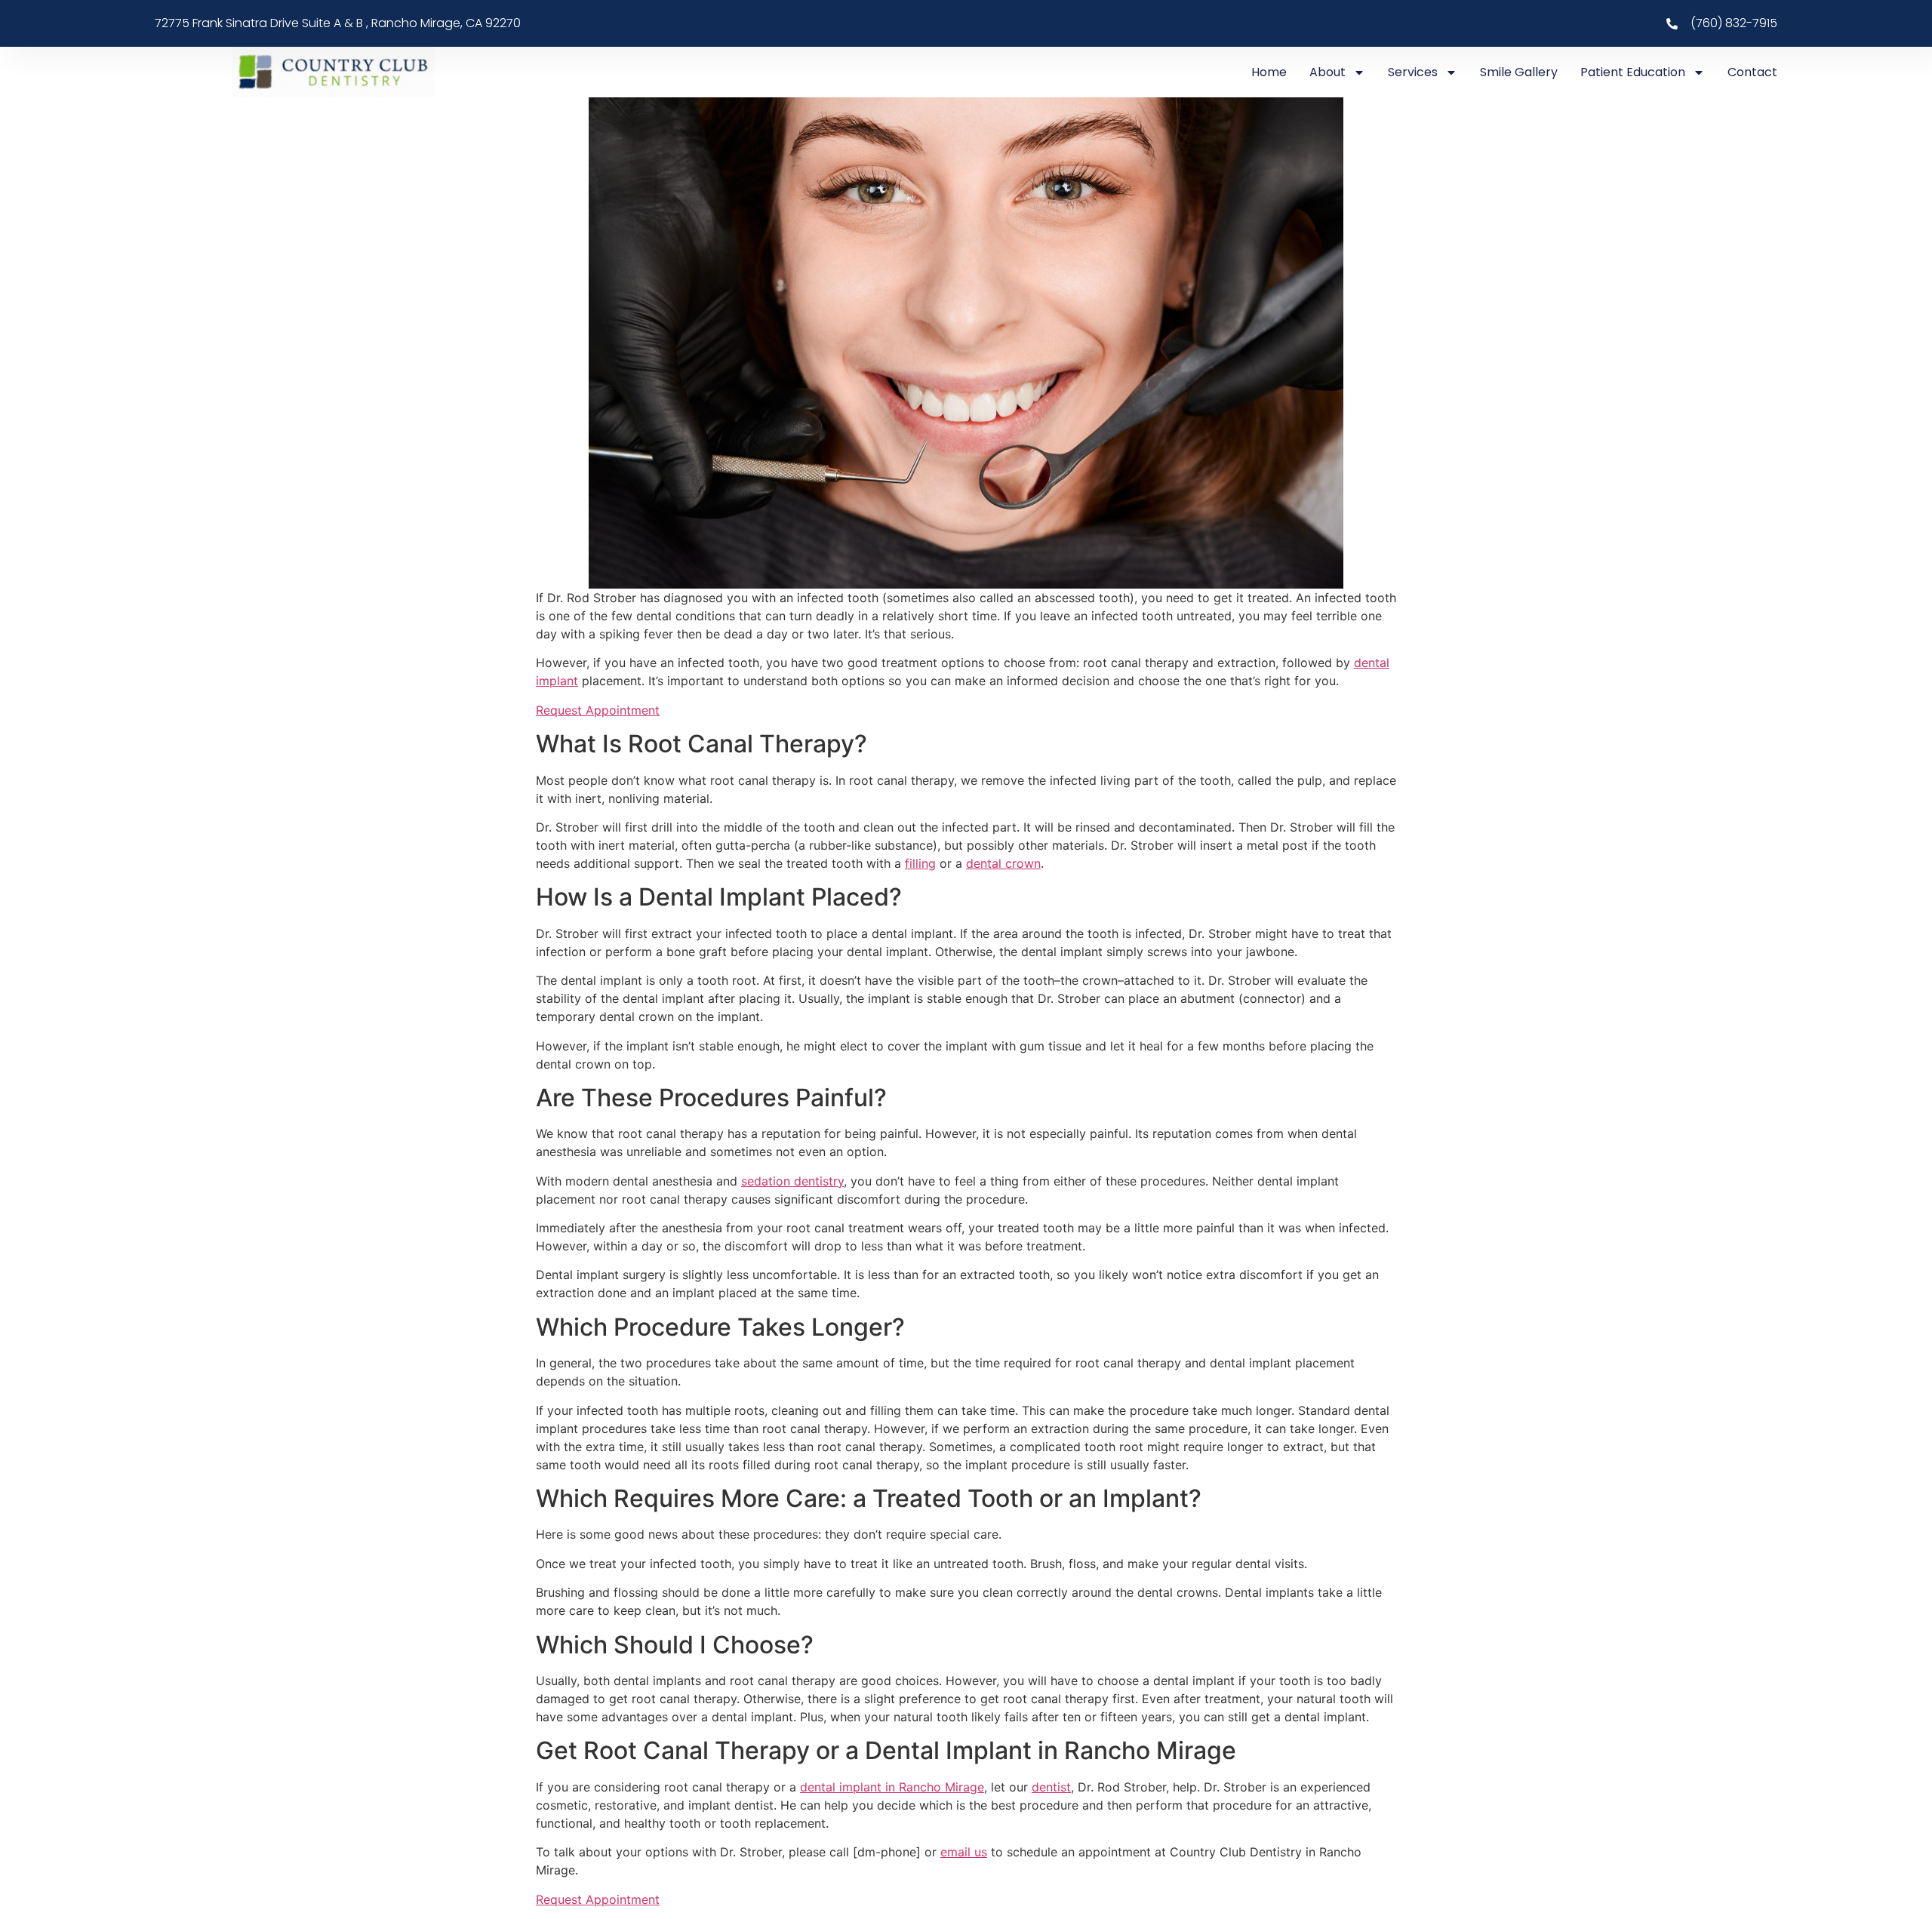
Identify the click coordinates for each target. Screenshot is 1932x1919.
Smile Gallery (1519, 72)
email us (964, 1852)
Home (1269, 72)
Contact (1752, 72)
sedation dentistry (792, 1181)
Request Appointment (598, 710)
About (1327, 72)
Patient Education (1633, 72)
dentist (1051, 1787)
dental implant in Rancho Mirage (892, 1787)
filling (920, 863)
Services (1413, 72)
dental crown (1003, 863)
